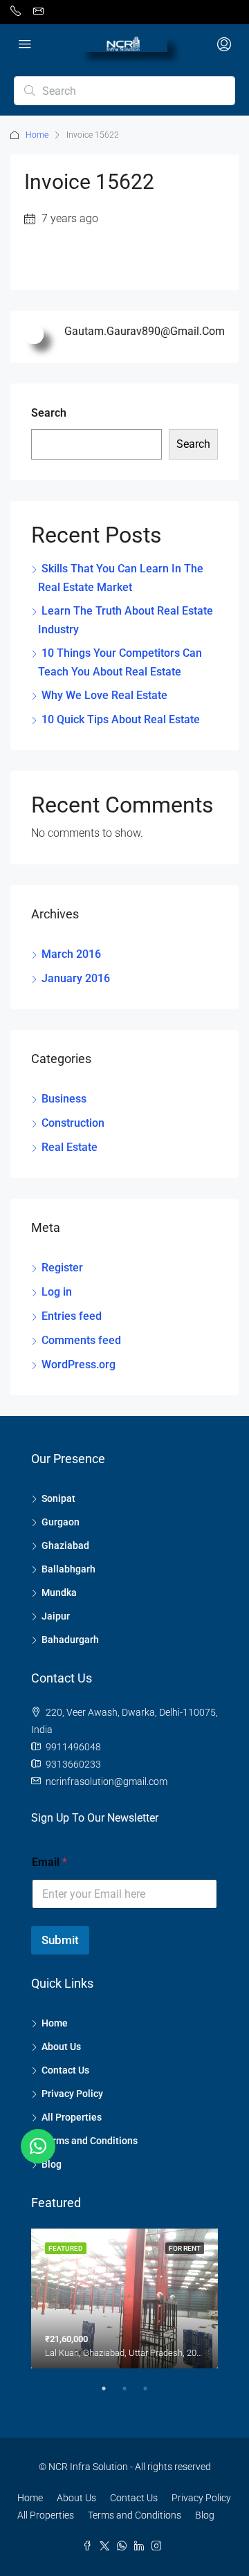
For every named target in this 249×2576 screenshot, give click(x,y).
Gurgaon (61, 1522)
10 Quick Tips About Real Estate (121, 719)
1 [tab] (111, 2394)
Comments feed (81, 1340)
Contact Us (65, 2070)
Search (49, 413)
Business (64, 1099)
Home (37, 135)
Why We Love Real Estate (104, 695)
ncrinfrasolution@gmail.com (107, 1781)
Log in (57, 1292)
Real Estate (70, 1147)
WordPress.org (79, 1364)
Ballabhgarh (68, 1569)
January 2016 (76, 978)
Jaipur (56, 1616)
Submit (60, 1940)
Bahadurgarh (70, 1640)
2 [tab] (131, 2394)
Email (49, 1862)
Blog (52, 2164)
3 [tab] (152, 2394)
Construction (73, 1123)
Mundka (59, 1593)
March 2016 (71, 954)
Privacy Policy (72, 2094)
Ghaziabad (65, 1545)
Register (62, 1268)
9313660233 (73, 1764)
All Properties (72, 2117)
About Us (61, 2047)
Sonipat (58, 1498)
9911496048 (73, 1747)
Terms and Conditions (90, 2141)
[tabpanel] (124, 2299)
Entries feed (72, 1316)
